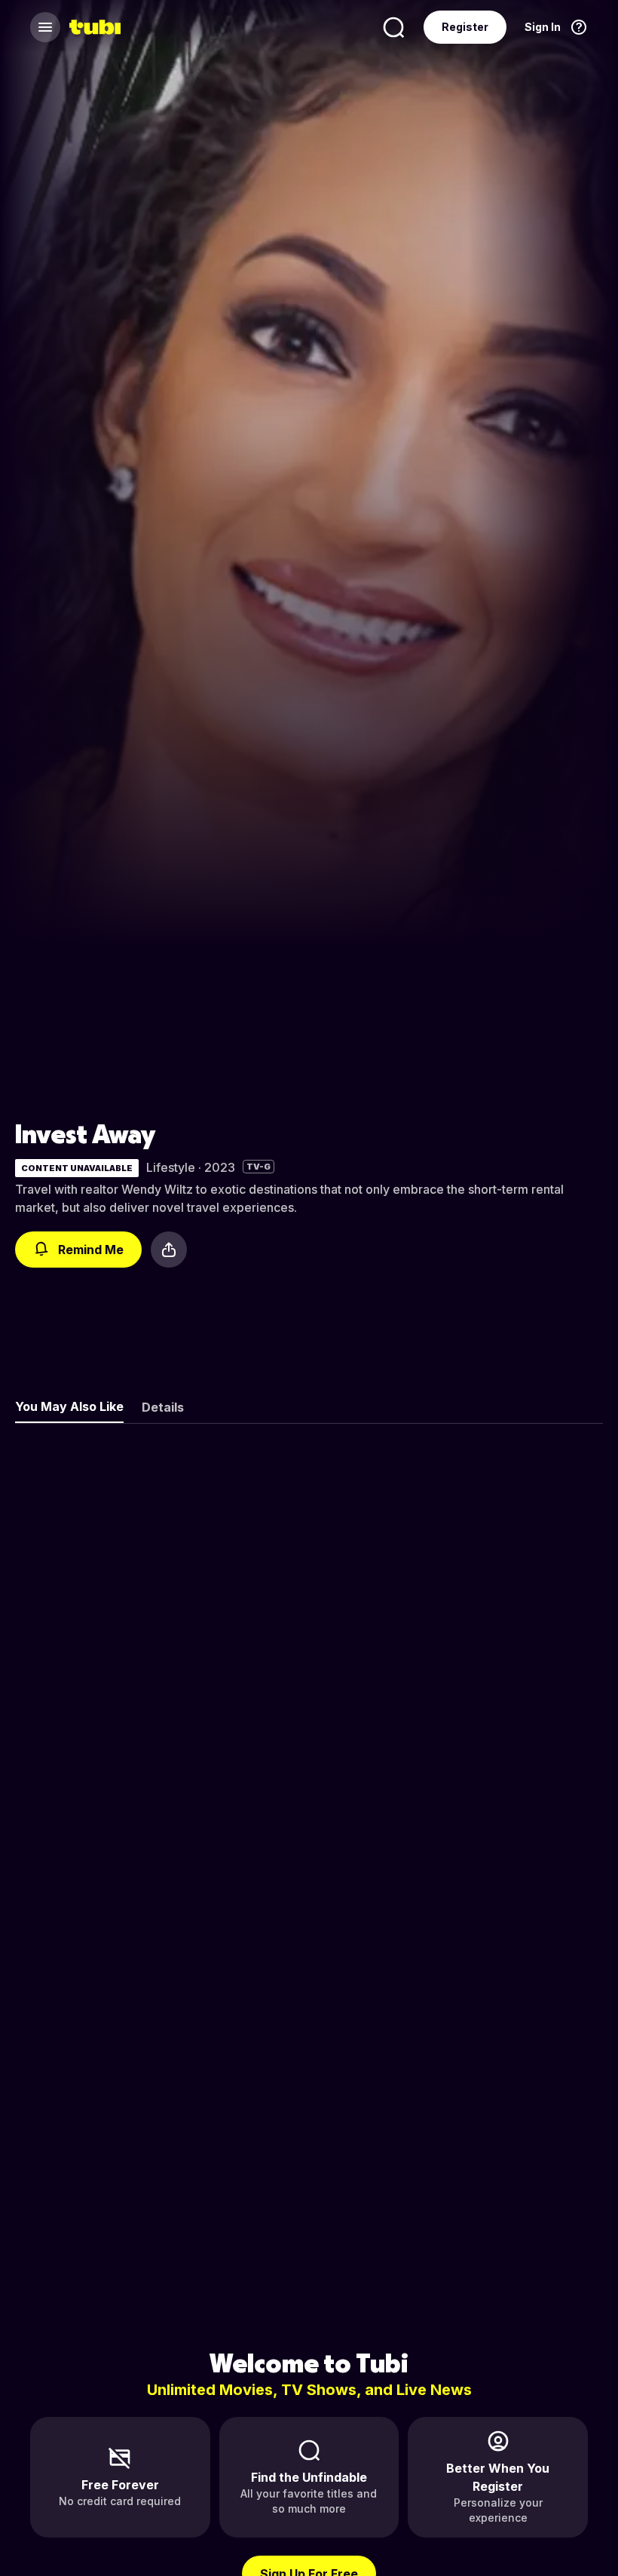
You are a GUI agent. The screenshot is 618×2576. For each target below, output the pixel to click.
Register (465, 27)
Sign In (543, 27)
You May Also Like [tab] (69, 1406)
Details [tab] (163, 1407)
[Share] (169, 1250)
